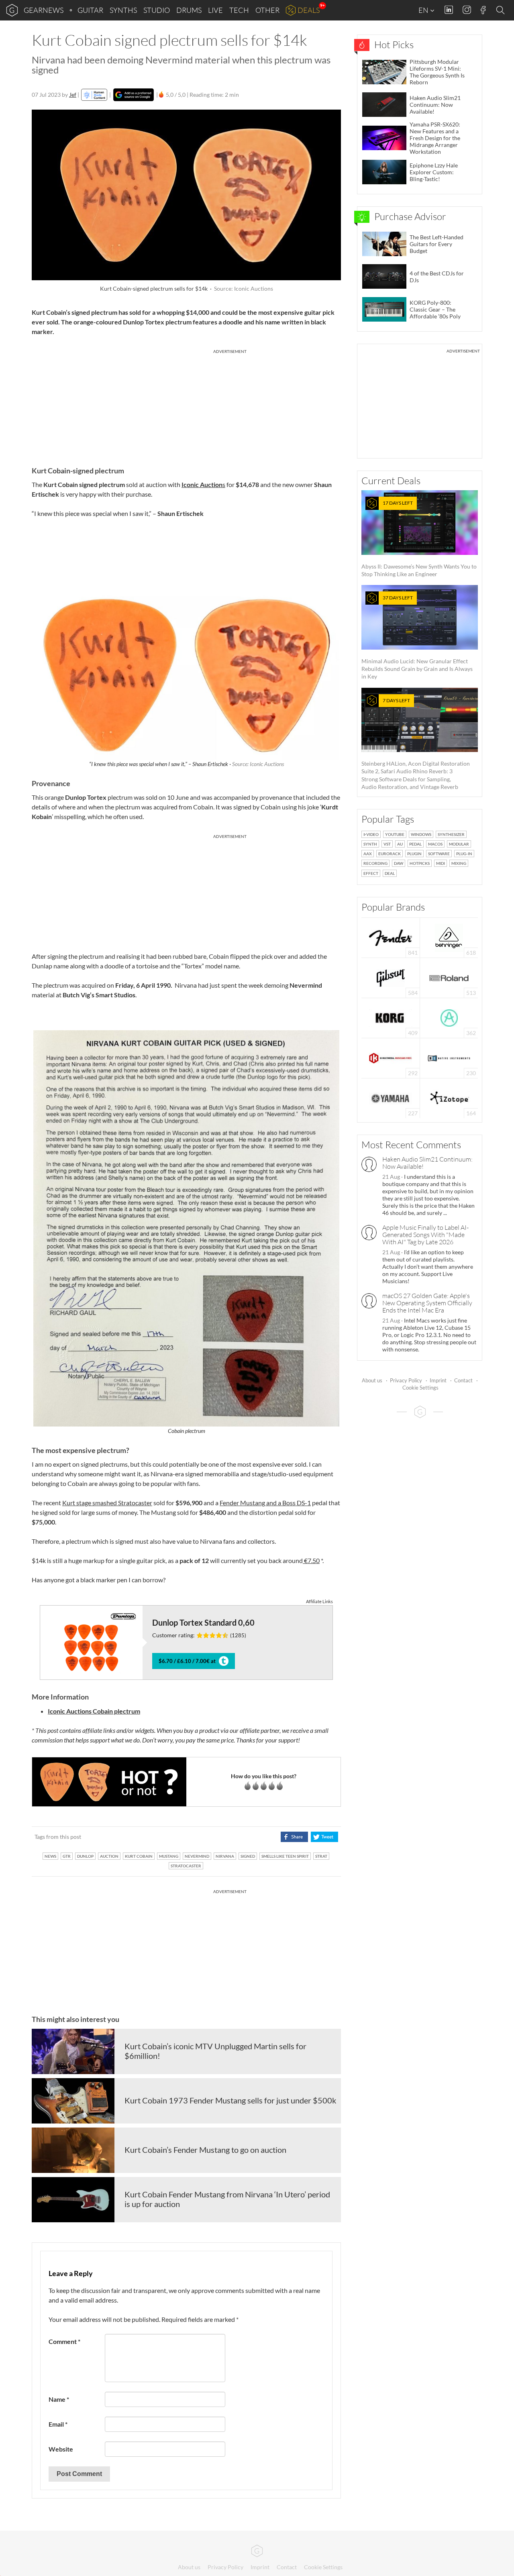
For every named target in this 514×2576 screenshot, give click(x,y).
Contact (463, 1380)
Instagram (467, 10)
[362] (449, 1017)
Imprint (438, 1380)
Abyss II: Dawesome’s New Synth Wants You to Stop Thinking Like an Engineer (419, 539)
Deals (309, 10)
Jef (73, 95)
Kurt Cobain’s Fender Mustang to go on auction (205, 2150)
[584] (391, 977)
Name (59, 2399)
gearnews (44, 10)
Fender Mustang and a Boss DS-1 (265, 1503)
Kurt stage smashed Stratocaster (107, 1503)
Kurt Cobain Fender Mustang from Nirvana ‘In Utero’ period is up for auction (227, 2199)
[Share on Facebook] (294, 1837)
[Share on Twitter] (324, 1837)
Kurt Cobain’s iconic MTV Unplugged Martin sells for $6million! (215, 2051)
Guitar (90, 10)
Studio (157, 10)
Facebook (483, 10)
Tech (239, 10)
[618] (449, 937)
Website (61, 2449)
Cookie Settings (420, 1388)
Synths (123, 10)
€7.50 (311, 1560)
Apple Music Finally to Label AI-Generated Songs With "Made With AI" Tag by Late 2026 (425, 1235)
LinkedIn (449, 10)
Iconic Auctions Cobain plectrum (94, 1711)
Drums (189, 10)
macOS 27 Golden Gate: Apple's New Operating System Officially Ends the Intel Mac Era (427, 1303)
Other (267, 10)
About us (372, 1380)
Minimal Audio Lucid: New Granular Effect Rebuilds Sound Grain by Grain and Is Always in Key (417, 637)
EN (424, 10)
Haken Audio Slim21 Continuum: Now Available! (427, 1163)
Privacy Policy (406, 1380)
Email (58, 2424)
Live (215, 10)
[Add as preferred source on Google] (134, 95)
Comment (64, 2341)
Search (502, 10)
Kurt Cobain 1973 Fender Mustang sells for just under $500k (230, 2100)
